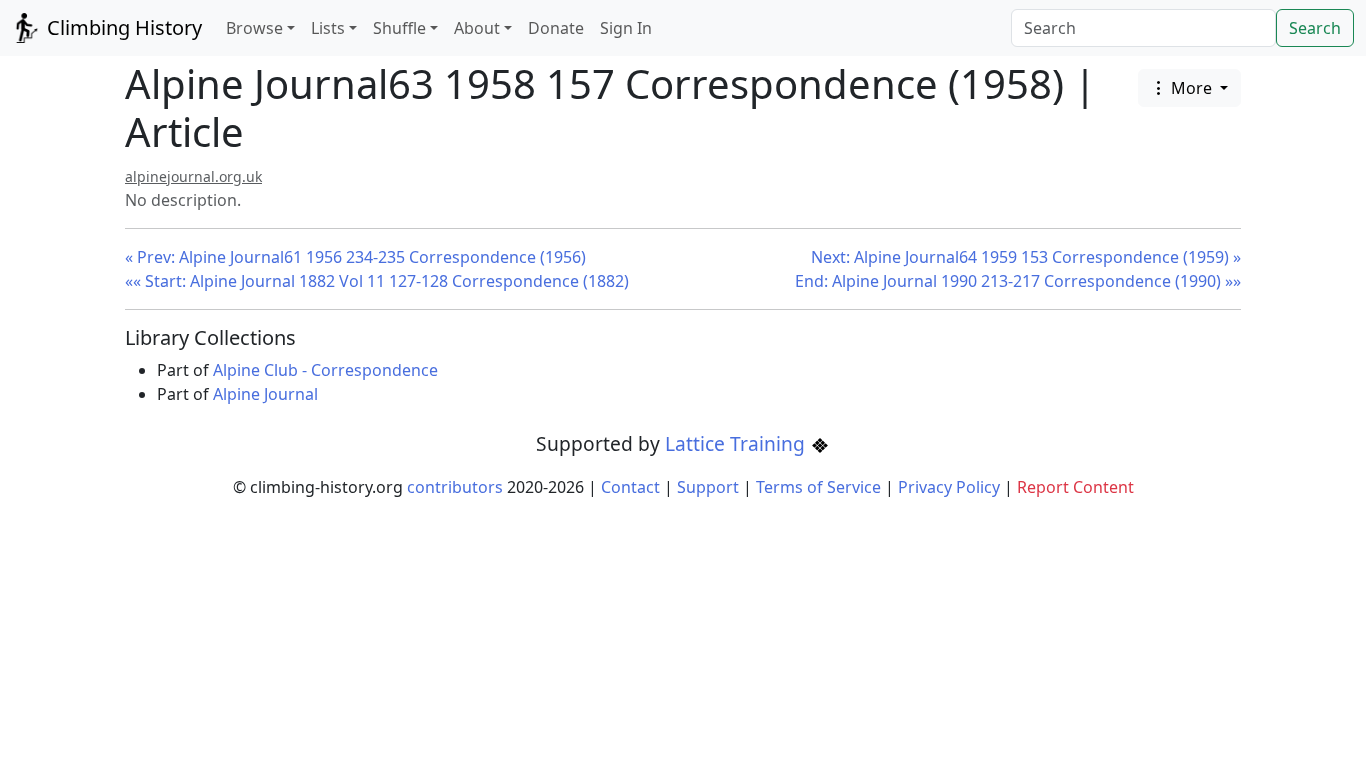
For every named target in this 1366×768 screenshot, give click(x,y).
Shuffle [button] (399, 28)
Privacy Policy (949, 487)
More (1191, 88)
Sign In (626, 28)
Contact (630, 487)
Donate (556, 28)
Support (708, 487)
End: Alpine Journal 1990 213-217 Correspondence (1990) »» (1018, 281)
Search (1315, 28)
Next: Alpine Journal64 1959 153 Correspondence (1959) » (1026, 257)
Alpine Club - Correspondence (325, 370)
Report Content (1075, 487)
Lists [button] (328, 28)
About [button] (477, 28)
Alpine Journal (265, 394)
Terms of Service (818, 487)
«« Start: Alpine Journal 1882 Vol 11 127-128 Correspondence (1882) (377, 281)
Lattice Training (737, 443)
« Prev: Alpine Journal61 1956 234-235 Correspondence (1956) (355, 257)
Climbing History (122, 27)
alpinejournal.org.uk (193, 176)
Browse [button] (254, 28)
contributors (455, 487)
